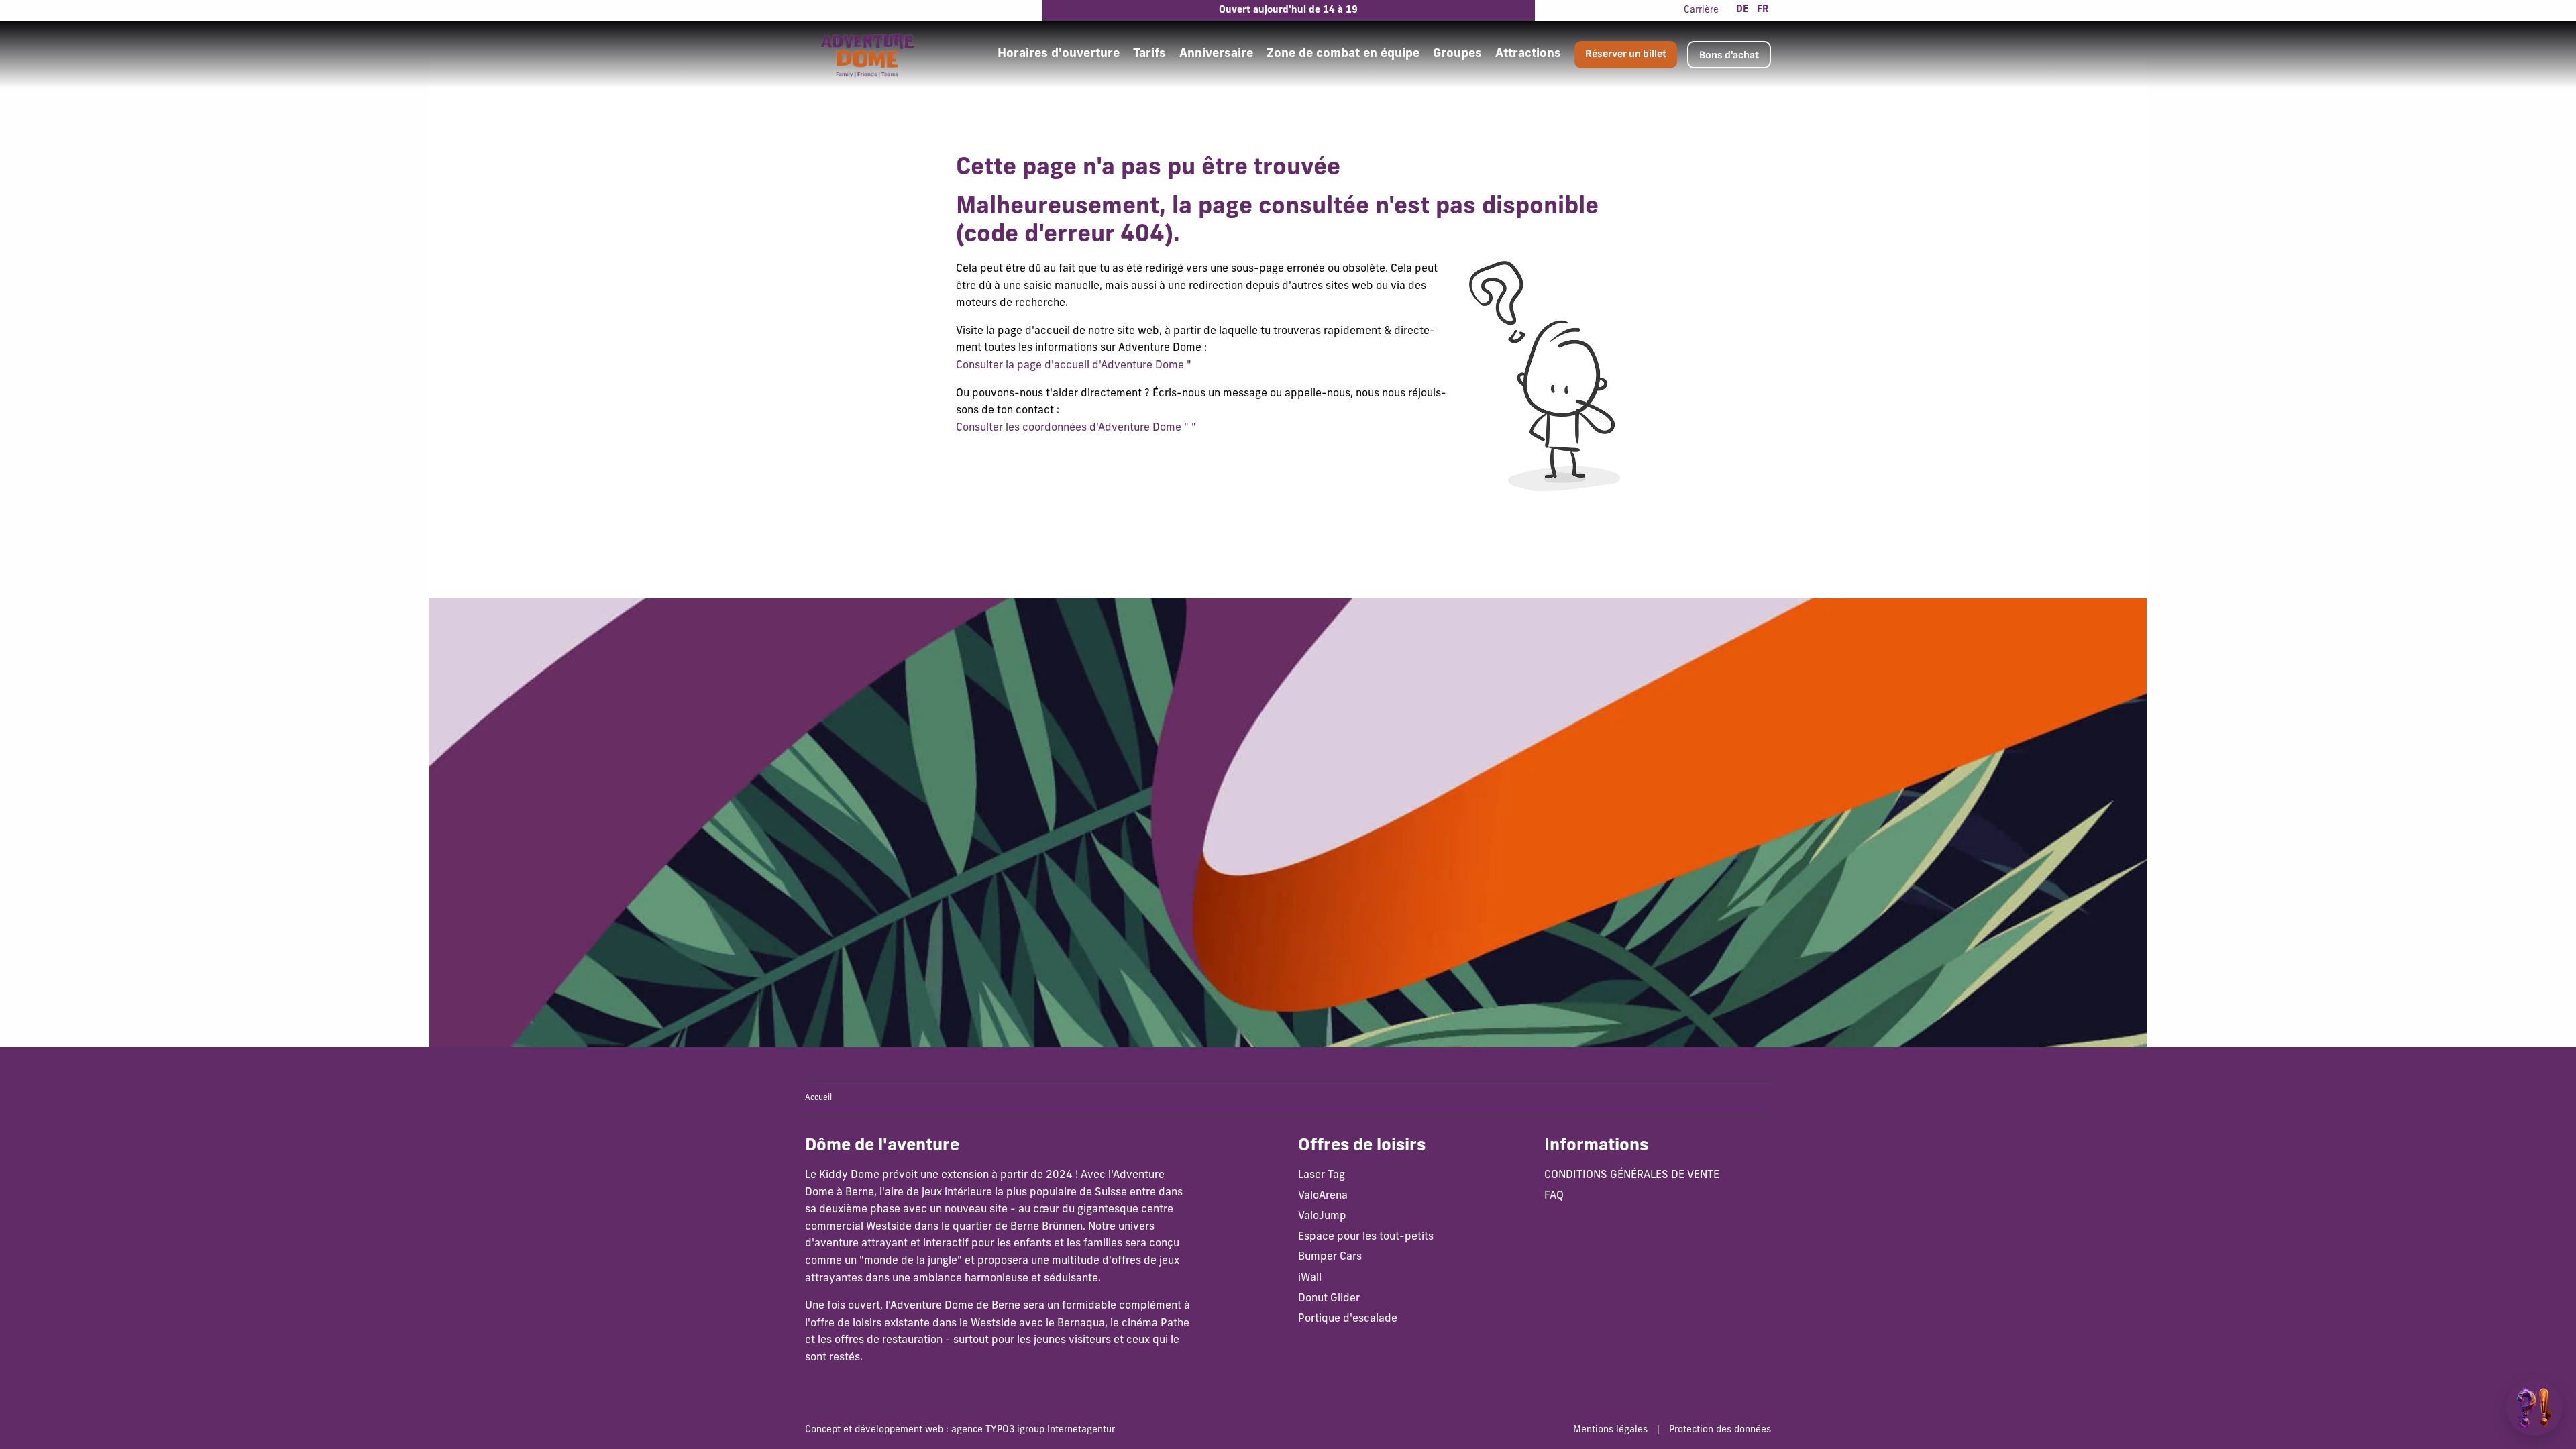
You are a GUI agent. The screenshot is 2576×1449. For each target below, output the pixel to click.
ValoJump (1322, 1216)
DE (1742, 10)
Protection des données (1720, 1430)
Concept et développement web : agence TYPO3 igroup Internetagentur (960, 1430)
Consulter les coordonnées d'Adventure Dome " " (1076, 428)
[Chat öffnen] (2534, 1407)
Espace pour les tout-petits (1366, 1237)
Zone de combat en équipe (1343, 54)
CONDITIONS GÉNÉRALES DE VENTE (1632, 1175)
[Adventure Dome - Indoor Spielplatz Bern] (867, 54)
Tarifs (1149, 54)
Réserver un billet (1626, 54)
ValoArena (1323, 1196)
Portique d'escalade (1348, 1319)
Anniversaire (1216, 54)
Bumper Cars (1330, 1257)
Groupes (1457, 54)
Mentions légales (1610, 1430)
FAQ (1554, 1196)
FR (1763, 10)
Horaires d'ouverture (1059, 54)
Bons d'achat (1729, 55)
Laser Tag (1322, 1175)
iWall (1310, 1278)
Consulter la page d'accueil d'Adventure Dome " (1074, 366)
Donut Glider (1329, 1299)
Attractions (1528, 54)
